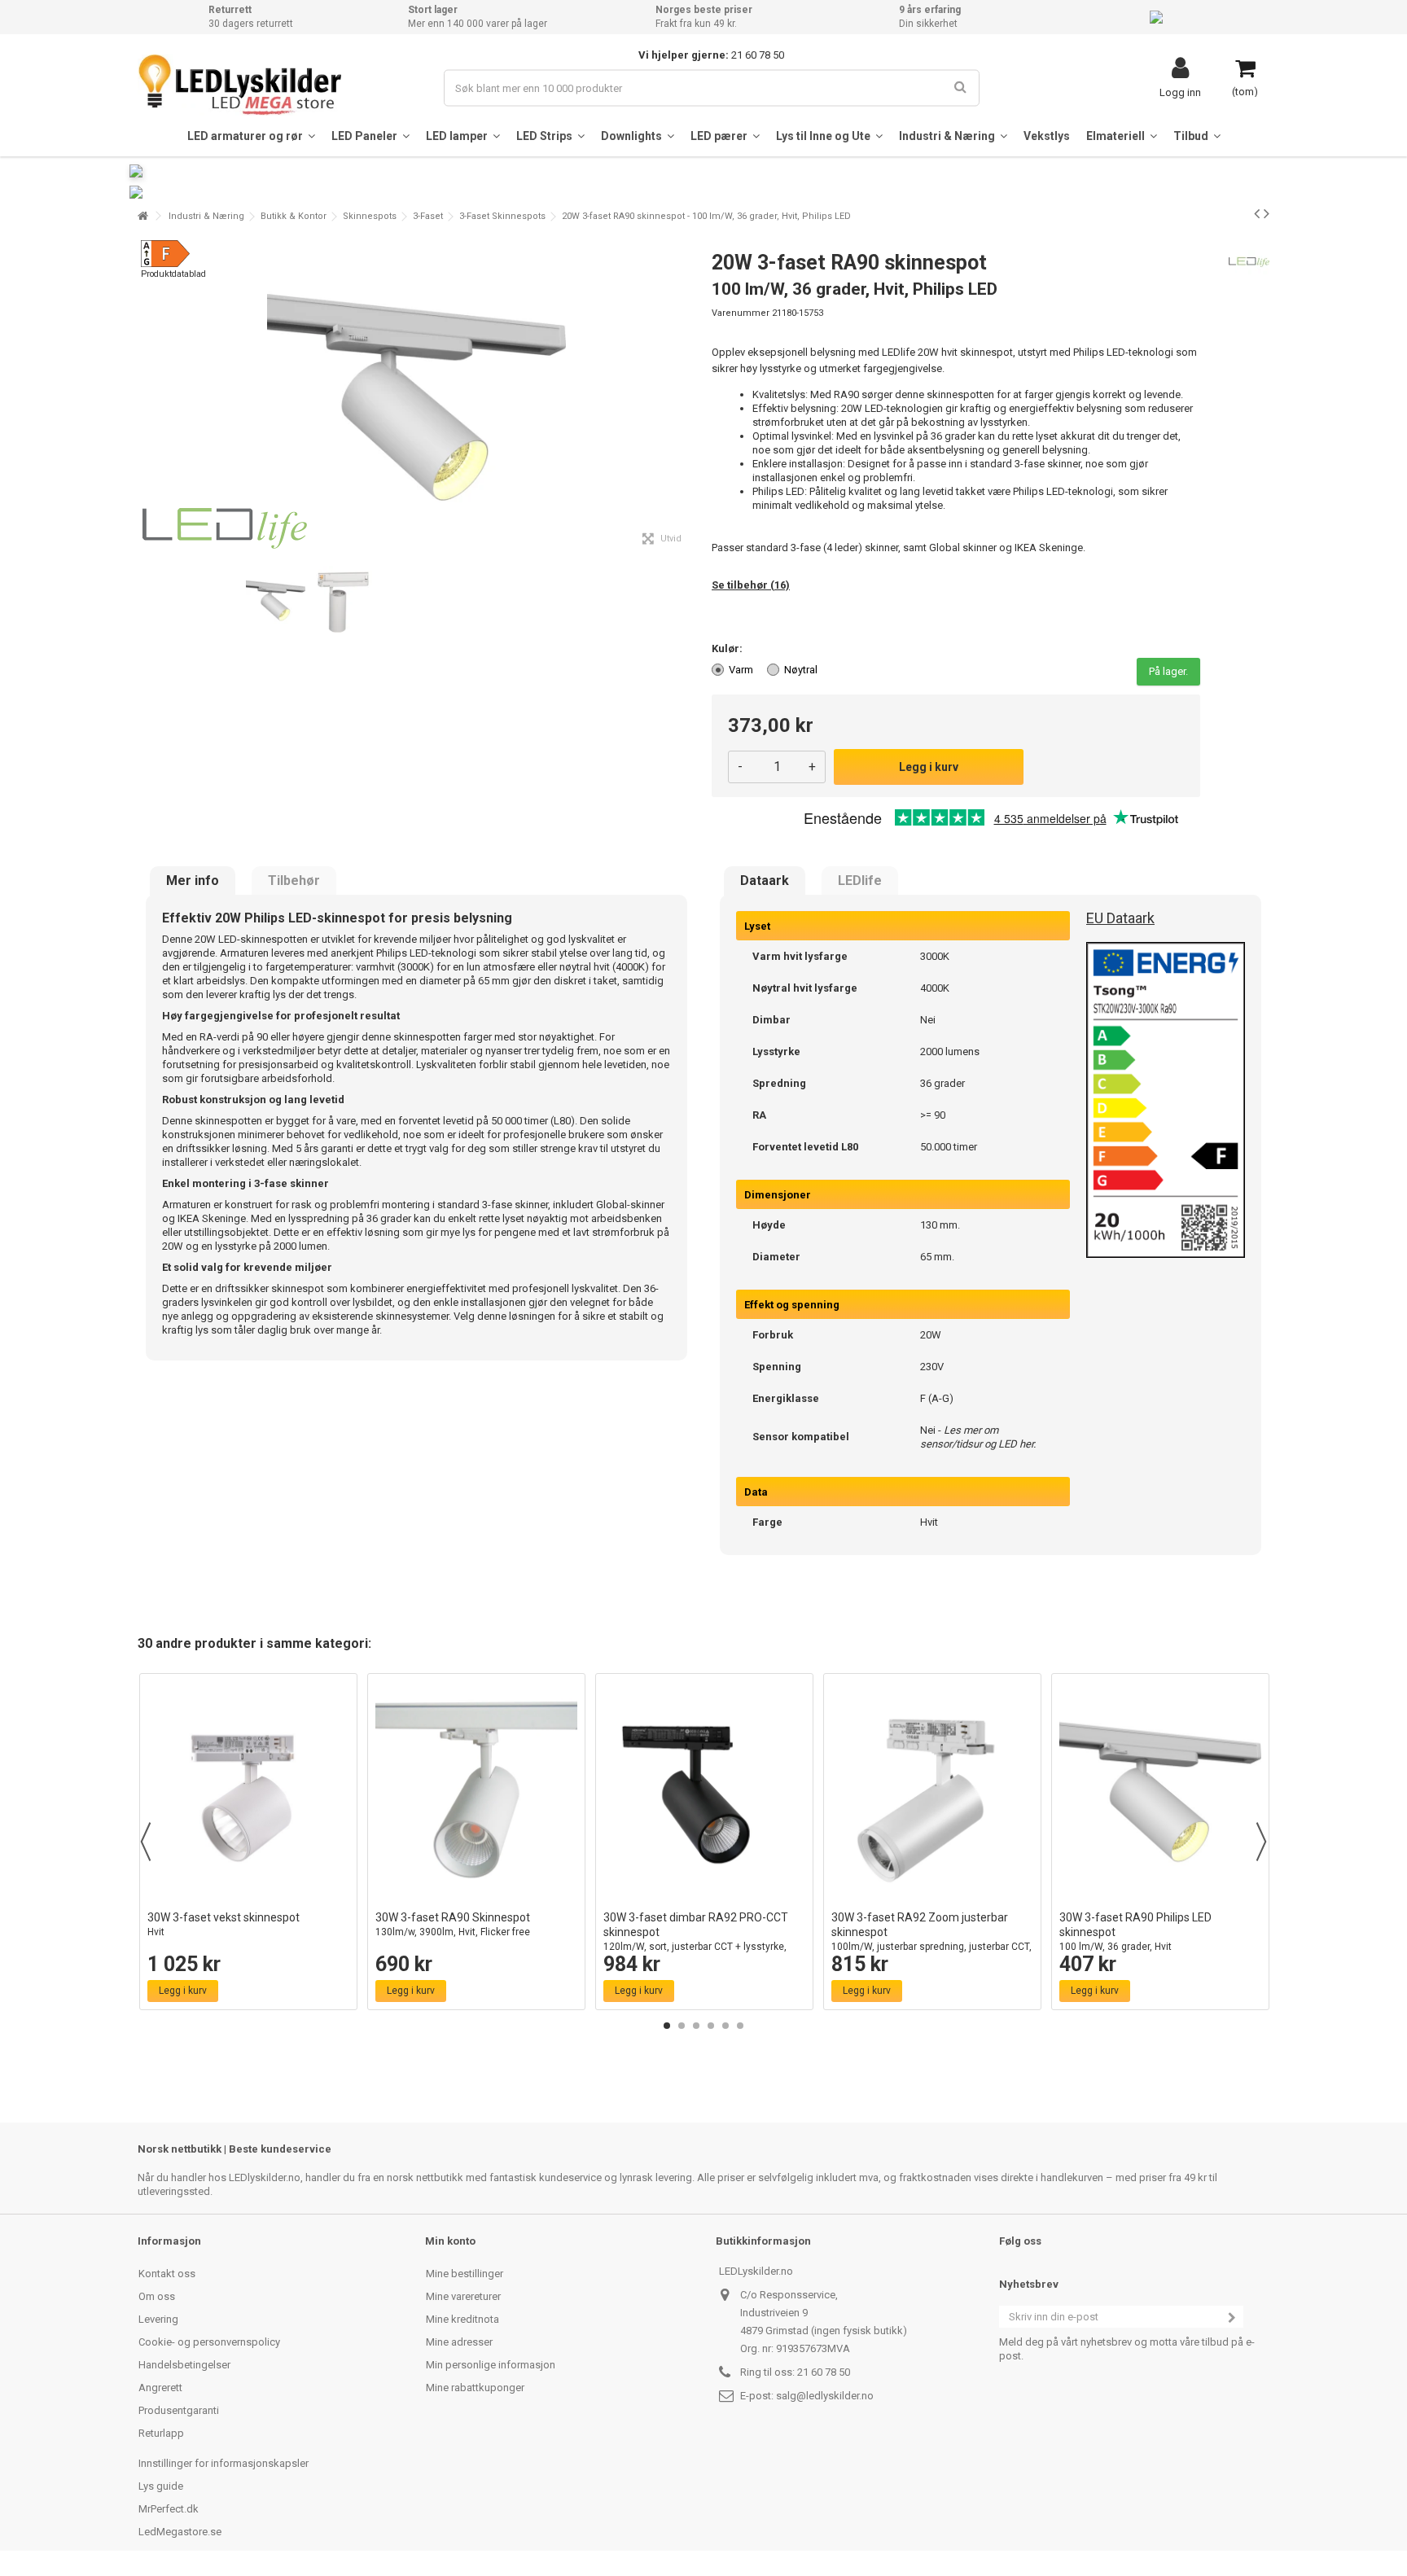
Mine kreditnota (462, 2319)
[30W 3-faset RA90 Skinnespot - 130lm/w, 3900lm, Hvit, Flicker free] (476, 1792)
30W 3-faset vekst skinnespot (224, 1924)
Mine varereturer (463, 2296)
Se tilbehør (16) (751, 585)
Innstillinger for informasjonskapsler (224, 2463)
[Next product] (1267, 213)
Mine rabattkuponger (475, 2388)
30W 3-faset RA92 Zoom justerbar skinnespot (931, 1939)
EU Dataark (1120, 918)
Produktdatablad (173, 274)
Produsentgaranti (179, 2410)
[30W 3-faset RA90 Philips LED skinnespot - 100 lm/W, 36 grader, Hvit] (1160, 1792)
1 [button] (667, 2026)
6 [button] (740, 2026)
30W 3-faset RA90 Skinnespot (453, 1924)
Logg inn (1180, 92)
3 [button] (696, 2026)
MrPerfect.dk (169, 2509)
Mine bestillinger (465, 2274)
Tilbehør (294, 881)
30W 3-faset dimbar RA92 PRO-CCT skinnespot (696, 1939)
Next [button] (1261, 1842)
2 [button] (682, 2026)
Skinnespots (370, 216)
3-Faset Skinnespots (502, 216)
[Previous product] (1257, 213)
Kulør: (728, 648)
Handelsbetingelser (184, 2365)
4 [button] (711, 2026)
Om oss (157, 2296)
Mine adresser (459, 2342)
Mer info (193, 881)
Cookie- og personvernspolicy (209, 2342)
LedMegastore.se (180, 2532)
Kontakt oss (167, 2274)
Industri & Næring (206, 216)
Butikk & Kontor (294, 216)
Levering (158, 2319)
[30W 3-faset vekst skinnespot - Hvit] (248, 1792)
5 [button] (725, 2026)
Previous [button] (146, 1842)
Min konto (450, 2241)
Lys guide (161, 2486)
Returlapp (161, 2433)
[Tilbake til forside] (142, 216)
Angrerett (160, 2388)
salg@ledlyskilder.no (825, 2396)
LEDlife (860, 881)
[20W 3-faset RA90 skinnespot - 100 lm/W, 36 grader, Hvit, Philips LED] (276, 601)
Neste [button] (686, 397)
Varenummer (741, 313)
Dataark (765, 881)
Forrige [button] (147, 397)
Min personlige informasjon (491, 2365)
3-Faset (428, 216)
